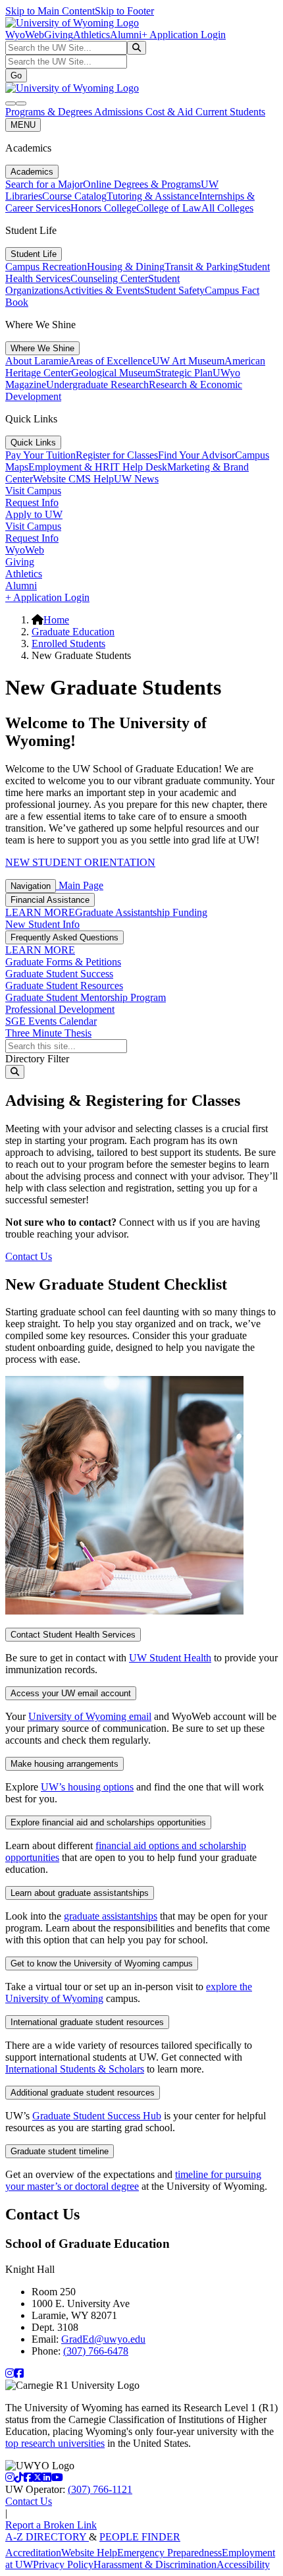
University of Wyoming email (90, 1716)
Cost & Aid (170, 112)
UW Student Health (170, 1658)
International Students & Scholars (75, 2069)
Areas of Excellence (110, 361)
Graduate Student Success (59, 974)
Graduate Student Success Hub (97, 2116)
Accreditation (33, 2553)
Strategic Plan (184, 373)
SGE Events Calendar (51, 1021)
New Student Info (42, 924)
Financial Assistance (50, 900)
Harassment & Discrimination (155, 2564)
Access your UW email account (71, 1693)
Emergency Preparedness (169, 2553)
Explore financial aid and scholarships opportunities (108, 1822)
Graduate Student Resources (64, 986)
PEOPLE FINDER (140, 2537)
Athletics (91, 35)
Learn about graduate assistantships (80, 1893)
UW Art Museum (188, 361)
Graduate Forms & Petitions (63, 962)
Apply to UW (34, 514)
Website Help (89, 2553)
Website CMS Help (73, 479)
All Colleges (227, 208)
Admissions (120, 112)
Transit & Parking (201, 267)
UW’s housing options (87, 1787)
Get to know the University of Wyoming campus (102, 1963)
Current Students (230, 112)
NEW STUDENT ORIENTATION (80, 862)
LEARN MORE (40, 912)
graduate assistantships (111, 1916)
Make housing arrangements (64, 1764)
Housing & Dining (126, 267)
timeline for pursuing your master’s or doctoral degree (133, 2180)
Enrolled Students (68, 644)
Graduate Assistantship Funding (141, 912)
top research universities (55, 2443)
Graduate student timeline (60, 2151)
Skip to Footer (124, 11)
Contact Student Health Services (73, 1635)
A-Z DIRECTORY (47, 2537)
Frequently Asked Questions (64, 937)
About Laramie (37, 361)
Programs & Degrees (50, 112)
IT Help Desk (139, 467)
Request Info (32, 502)
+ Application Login (184, 35)
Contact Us (29, 1256)
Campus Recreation (46, 267)
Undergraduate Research (97, 385)
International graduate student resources (87, 2022)
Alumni (126, 35)
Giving (59, 35)
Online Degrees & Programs (142, 184)
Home (56, 620)
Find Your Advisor (196, 455)
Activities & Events (104, 290)
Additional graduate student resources (83, 2093)
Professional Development (60, 1009)
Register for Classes (117, 455)
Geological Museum (113, 373)
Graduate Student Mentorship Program (86, 997)
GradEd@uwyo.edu (103, 2339)
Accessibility (243, 2564)
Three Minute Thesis (48, 1033)
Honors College (103, 208)
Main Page (80, 885)
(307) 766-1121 (100, 2489)
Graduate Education (73, 632)
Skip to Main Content (50, 11)
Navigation (31, 886)
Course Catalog (74, 196)
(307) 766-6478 (96, 2351)
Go (16, 75)
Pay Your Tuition (40, 455)
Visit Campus (33, 491)
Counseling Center (109, 278)
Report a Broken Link (51, 2525)
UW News (136, 479)
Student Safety (174, 290)
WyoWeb (25, 35)
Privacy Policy (63, 2564)
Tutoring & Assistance (153, 196)
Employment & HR (69, 467)
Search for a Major (44, 184)
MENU (23, 125)
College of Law (169, 208)
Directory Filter (37, 1059)
